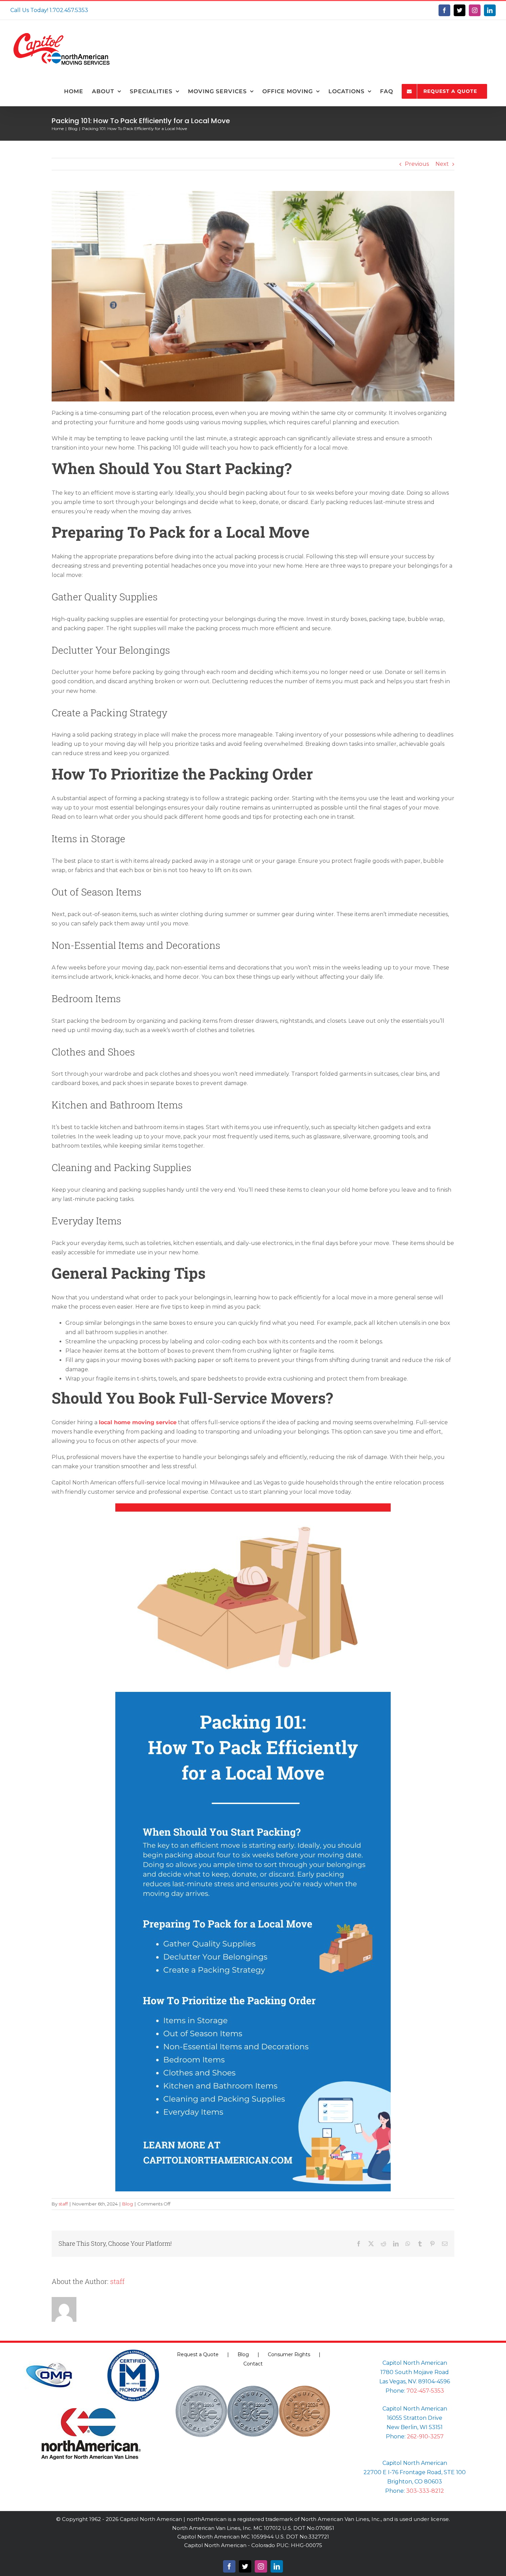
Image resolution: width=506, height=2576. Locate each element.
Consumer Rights (289, 2354)
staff (63, 2204)
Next (442, 164)
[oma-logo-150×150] (49, 2352)
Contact (253, 2364)
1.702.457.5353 (69, 10)
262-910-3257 (425, 2437)
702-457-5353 (425, 2391)
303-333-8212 (425, 2491)
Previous (417, 164)
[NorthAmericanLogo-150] (91, 2411)
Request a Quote (198, 2354)
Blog (128, 2204)
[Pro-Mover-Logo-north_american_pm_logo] (133, 2352)
